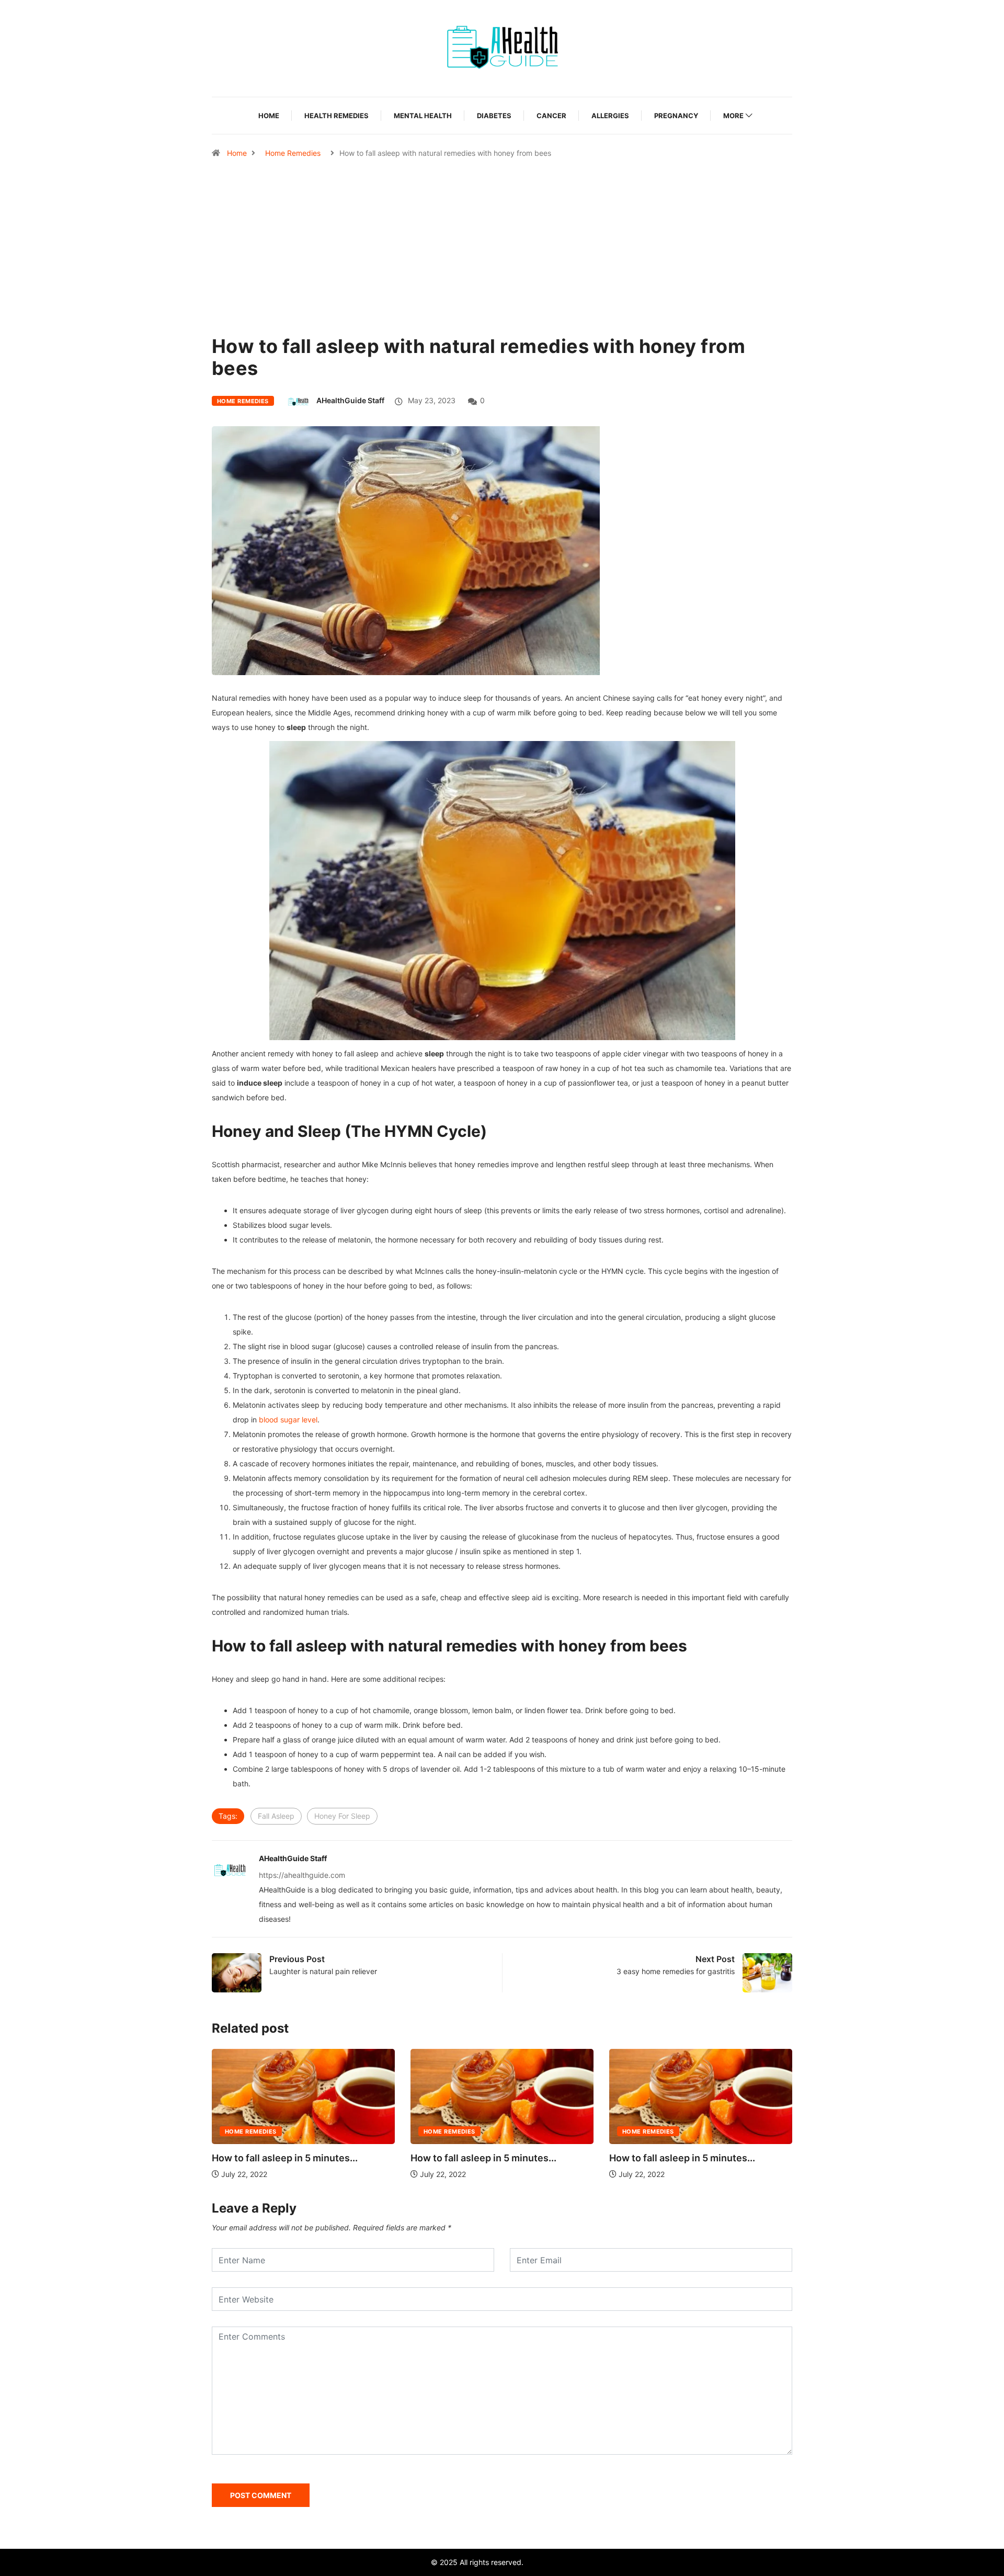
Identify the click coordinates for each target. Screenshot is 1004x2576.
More (733, 116)
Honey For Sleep (342, 1816)
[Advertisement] (502, 272)
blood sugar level (288, 1420)
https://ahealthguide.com (302, 1875)
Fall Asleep (276, 1816)
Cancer (551, 116)
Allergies (610, 116)
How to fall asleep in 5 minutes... (285, 2158)
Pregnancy (676, 116)
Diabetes (494, 116)
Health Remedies (336, 116)
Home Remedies (293, 153)
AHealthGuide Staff (350, 400)
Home (269, 116)
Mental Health (423, 116)
